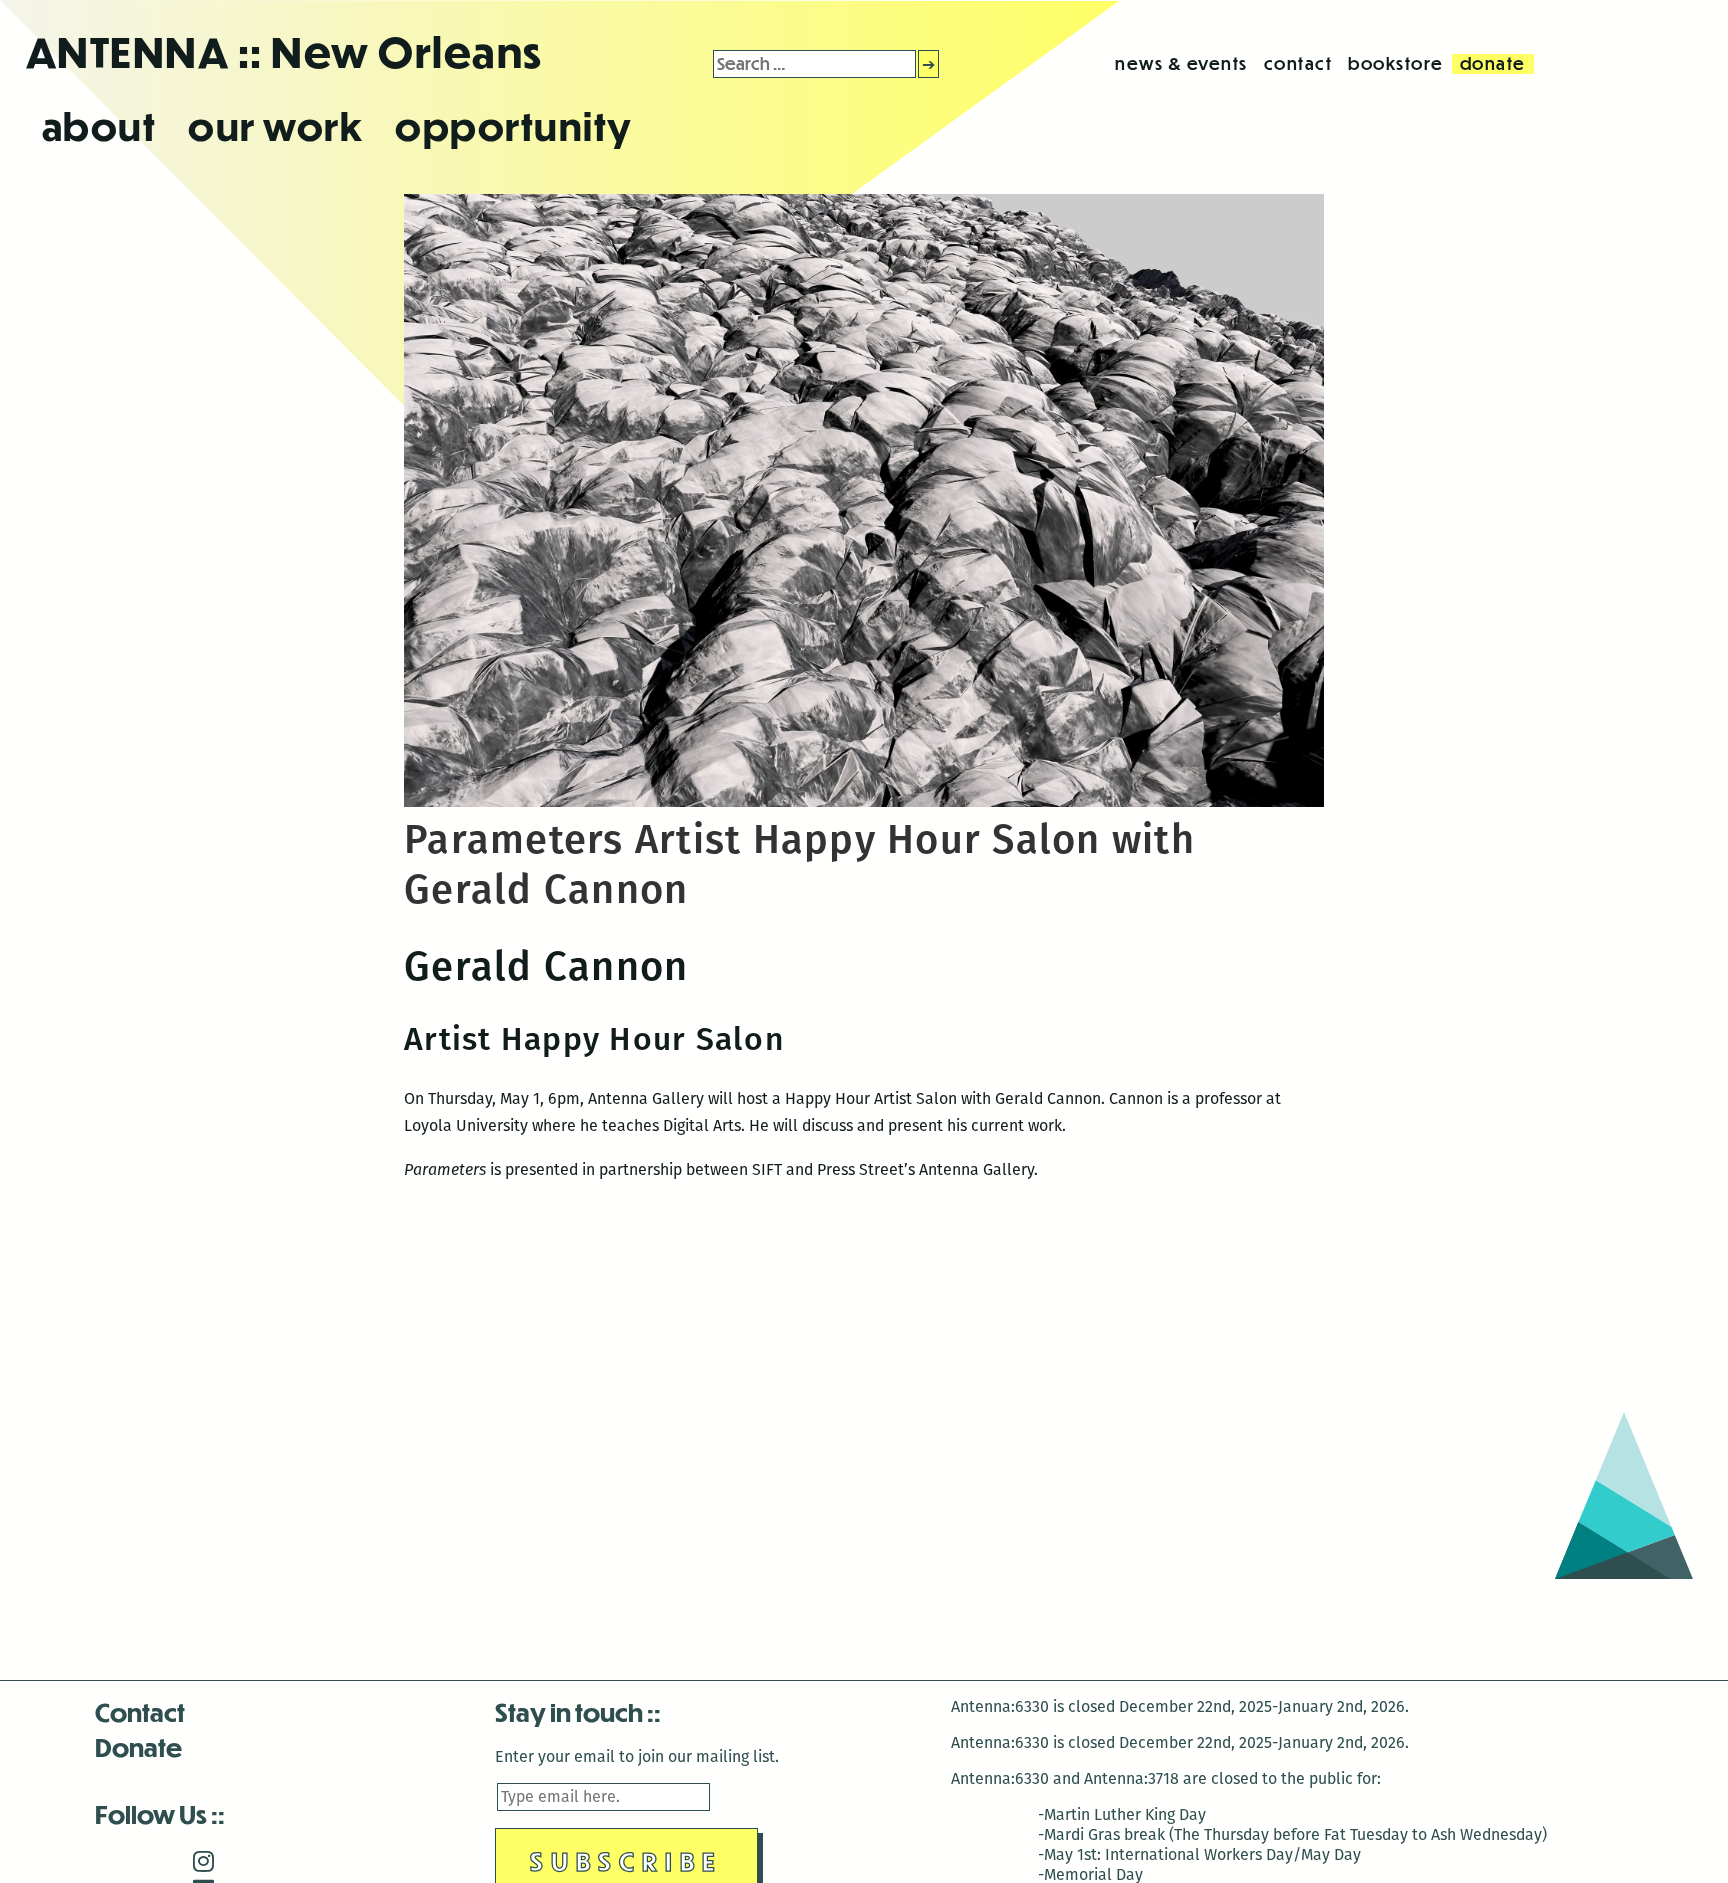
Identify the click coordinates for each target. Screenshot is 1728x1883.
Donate (138, 1746)
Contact (140, 1711)
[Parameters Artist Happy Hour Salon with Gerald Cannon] (864, 801)
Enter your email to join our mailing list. (637, 1756)
